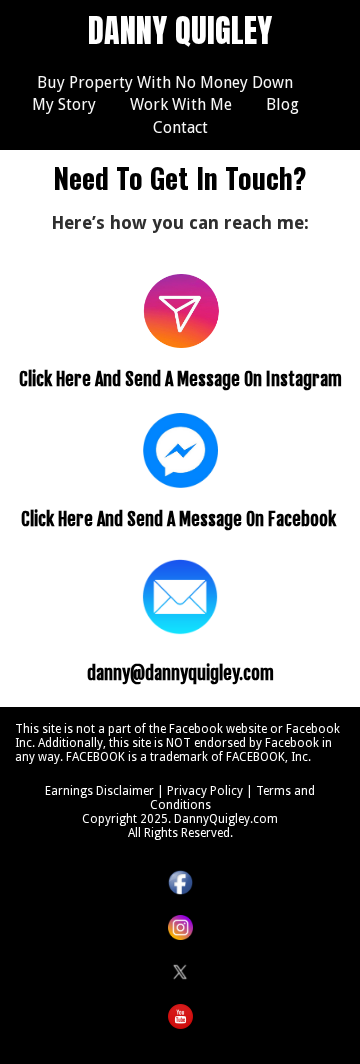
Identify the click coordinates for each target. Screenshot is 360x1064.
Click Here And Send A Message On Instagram (180, 379)
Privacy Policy (205, 791)
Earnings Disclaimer (99, 791)
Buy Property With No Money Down (165, 82)
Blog (282, 104)
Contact (180, 127)
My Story (64, 104)
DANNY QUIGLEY (180, 30)
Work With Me (181, 104)
